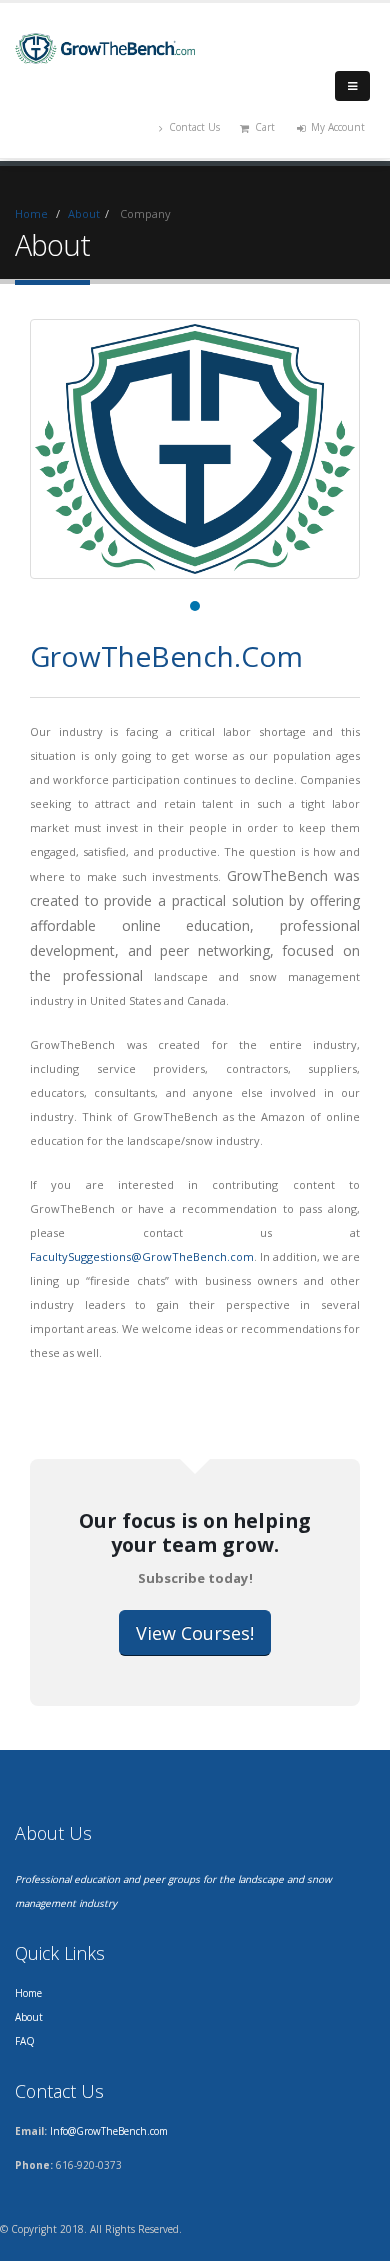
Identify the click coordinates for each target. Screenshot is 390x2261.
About (84, 213)
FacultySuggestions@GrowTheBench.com (142, 1256)
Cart (265, 127)
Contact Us (194, 127)
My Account (338, 127)
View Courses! (195, 1633)
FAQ (25, 2041)
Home (31, 213)
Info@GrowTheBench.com (109, 2131)
